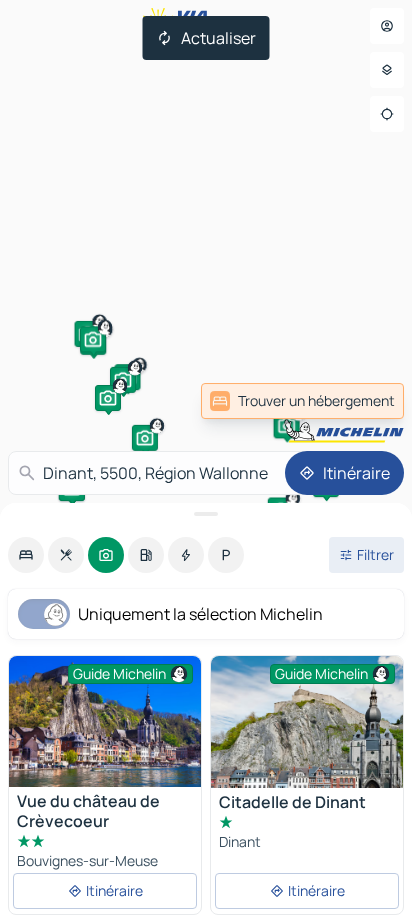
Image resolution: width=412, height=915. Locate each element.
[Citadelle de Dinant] (307, 722)
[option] (26, 555)
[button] (145, 438)
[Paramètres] (387, 70)
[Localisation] (387, 114)
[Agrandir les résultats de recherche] (206, 514)
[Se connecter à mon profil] (387, 26)
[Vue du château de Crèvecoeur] (105, 721)
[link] (302, 401)
